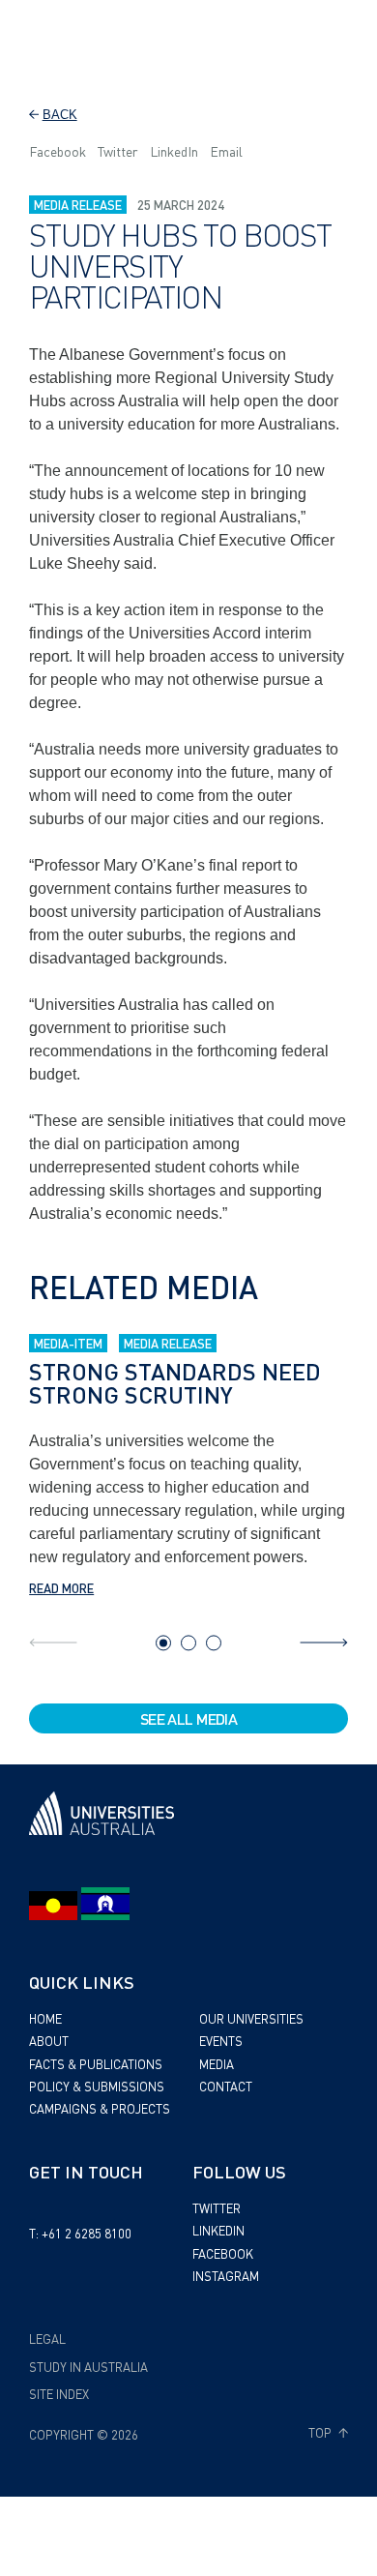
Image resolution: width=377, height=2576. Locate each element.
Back (60, 115)
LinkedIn (174, 151)
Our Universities (251, 2018)
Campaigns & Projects (100, 2108)
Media (217, 2064)
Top (321, 2433)
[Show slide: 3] (214, 1643)
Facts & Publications (96, 2064)
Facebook (58, 151)
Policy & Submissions (97, 2086)
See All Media (189, 1718)
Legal (47, 2339)
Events (221, 2041)
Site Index (59, 2394)
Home (45, 2018)
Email (226, 151)
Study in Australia (88, 2367)
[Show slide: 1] (163, 1643)
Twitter (118, 151)
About (49, 2041)
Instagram (226, 2276)
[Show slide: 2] (188, 1643)
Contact (226, 2086)
